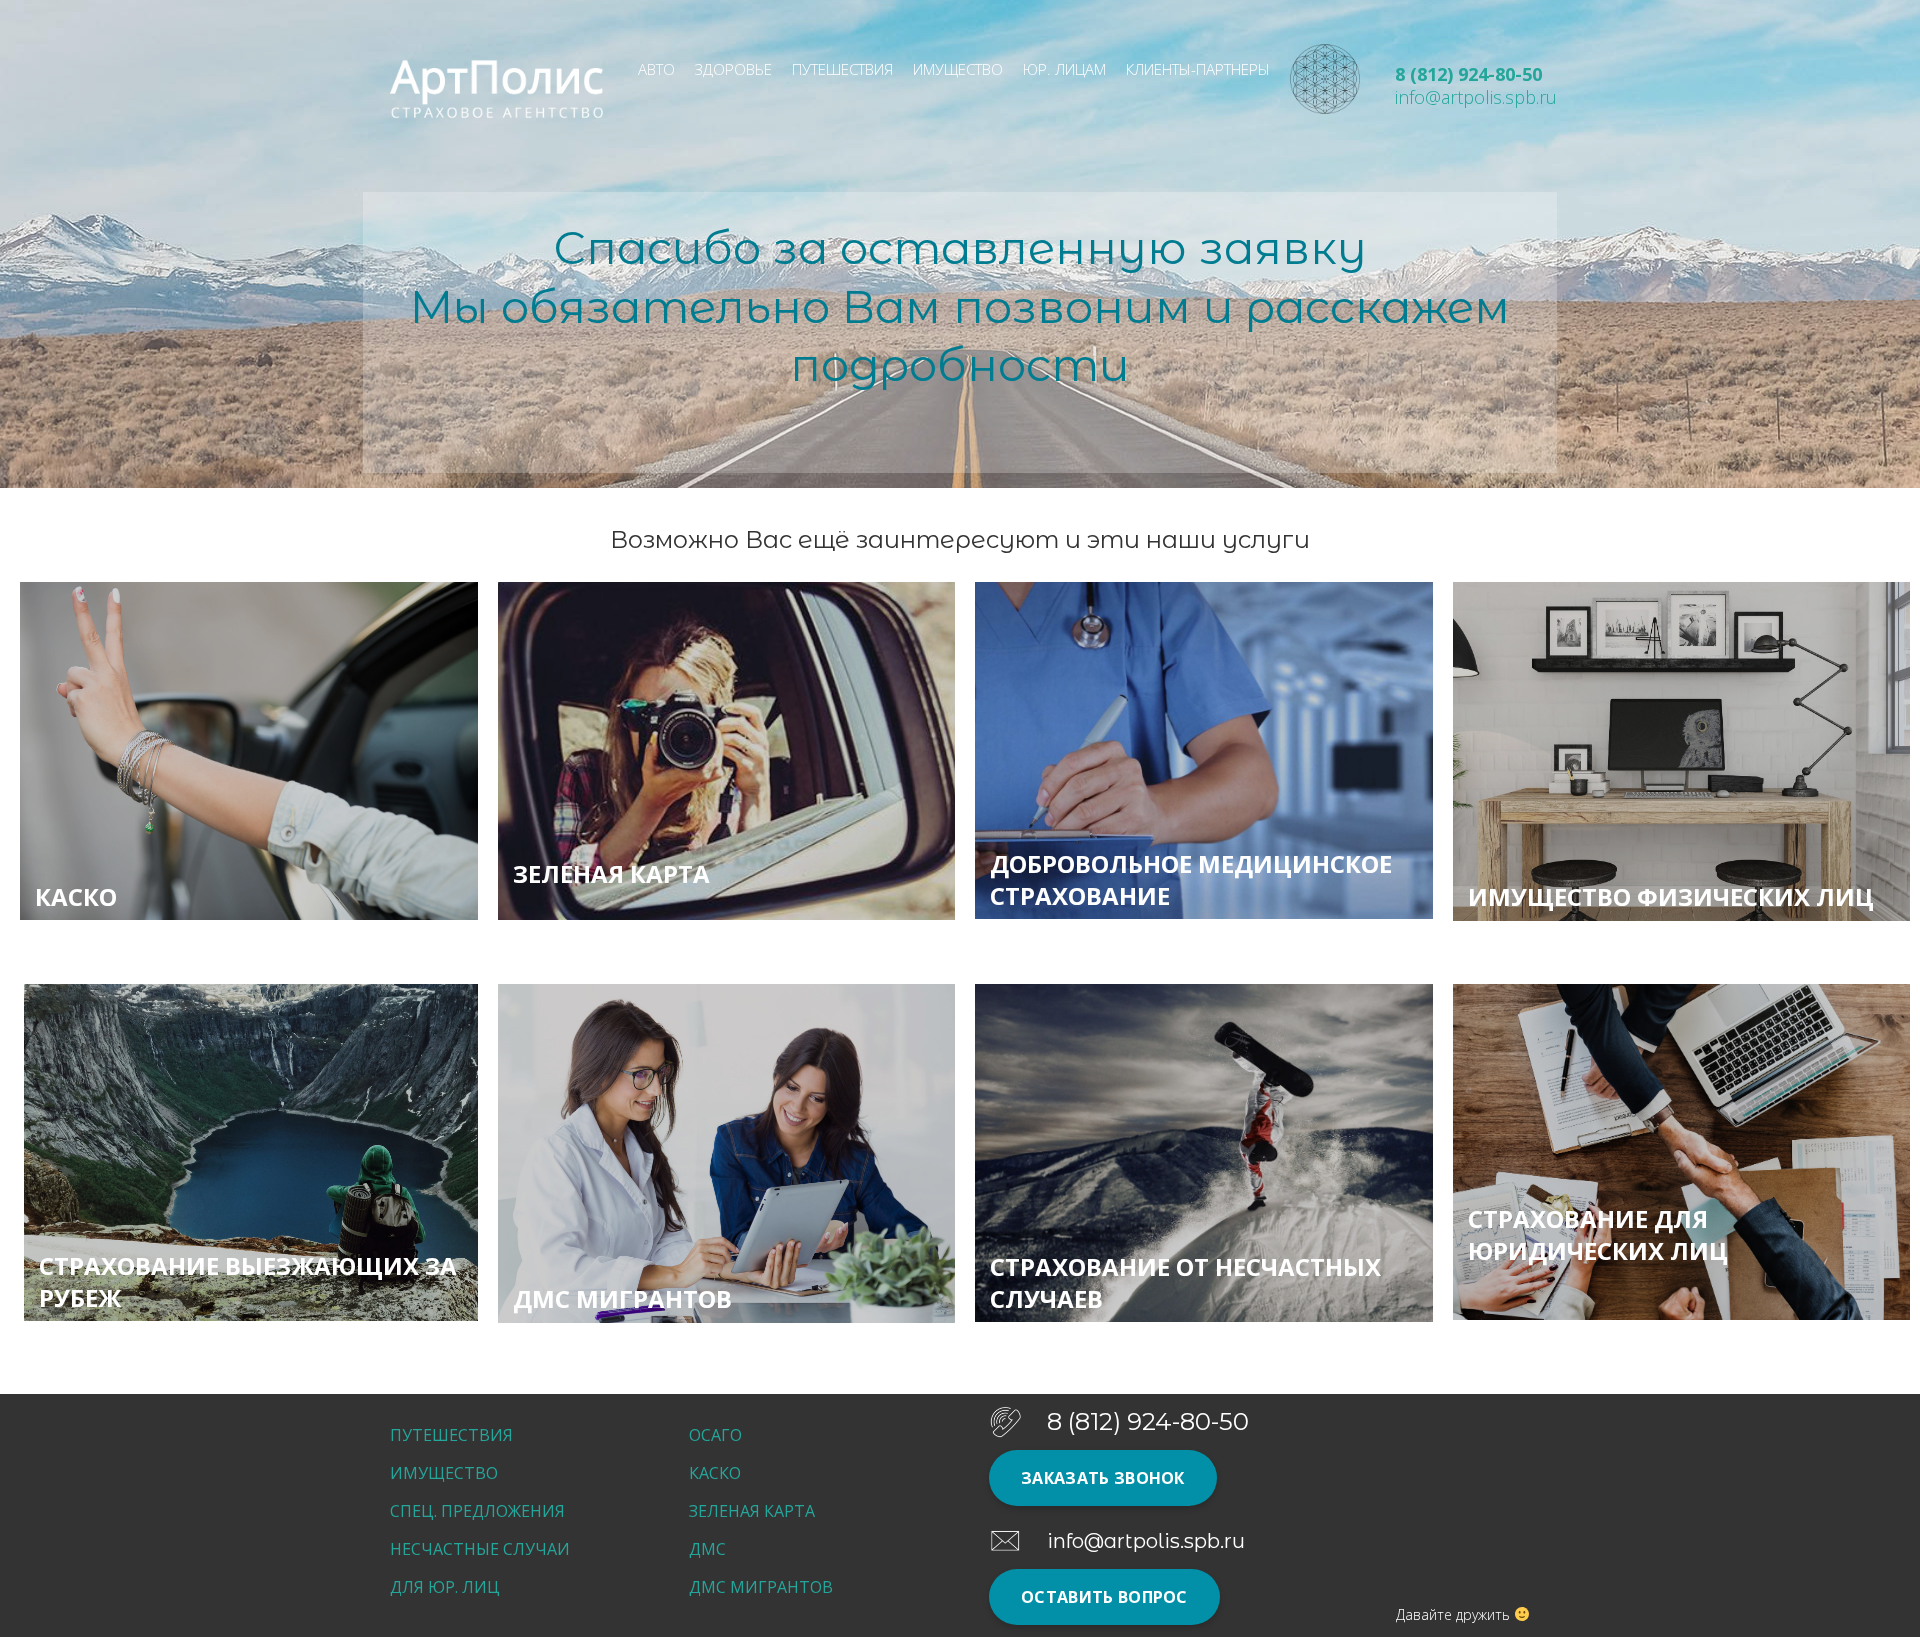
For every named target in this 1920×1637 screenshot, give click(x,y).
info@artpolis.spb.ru (1476, 97)
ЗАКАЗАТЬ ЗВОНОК (1103, 1478)
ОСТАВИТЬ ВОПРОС (1104, 1597)
